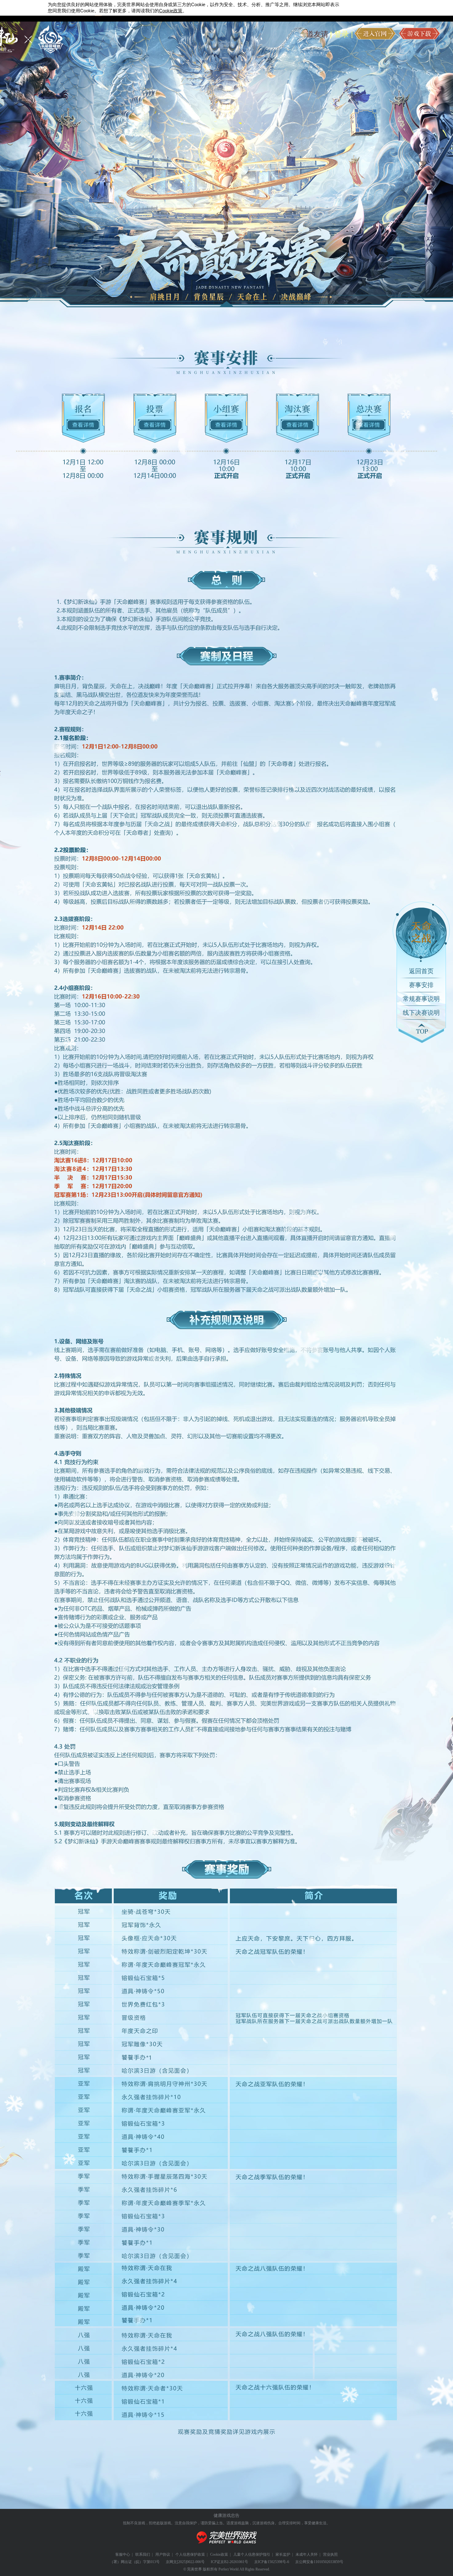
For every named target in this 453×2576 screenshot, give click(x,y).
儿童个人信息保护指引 (252, 2554)
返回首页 (421, 971)
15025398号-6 (278, 2562)
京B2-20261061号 (234, 2562)
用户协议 (163, 2554)
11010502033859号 (329, 2562)
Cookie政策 (219, 2554)
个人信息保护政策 (190, 2554)
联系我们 (143, 2554)
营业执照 (330, 2554)
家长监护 (283, 2554)
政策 (171, 11)
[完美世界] (227, 2547)
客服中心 (123, 2554)
